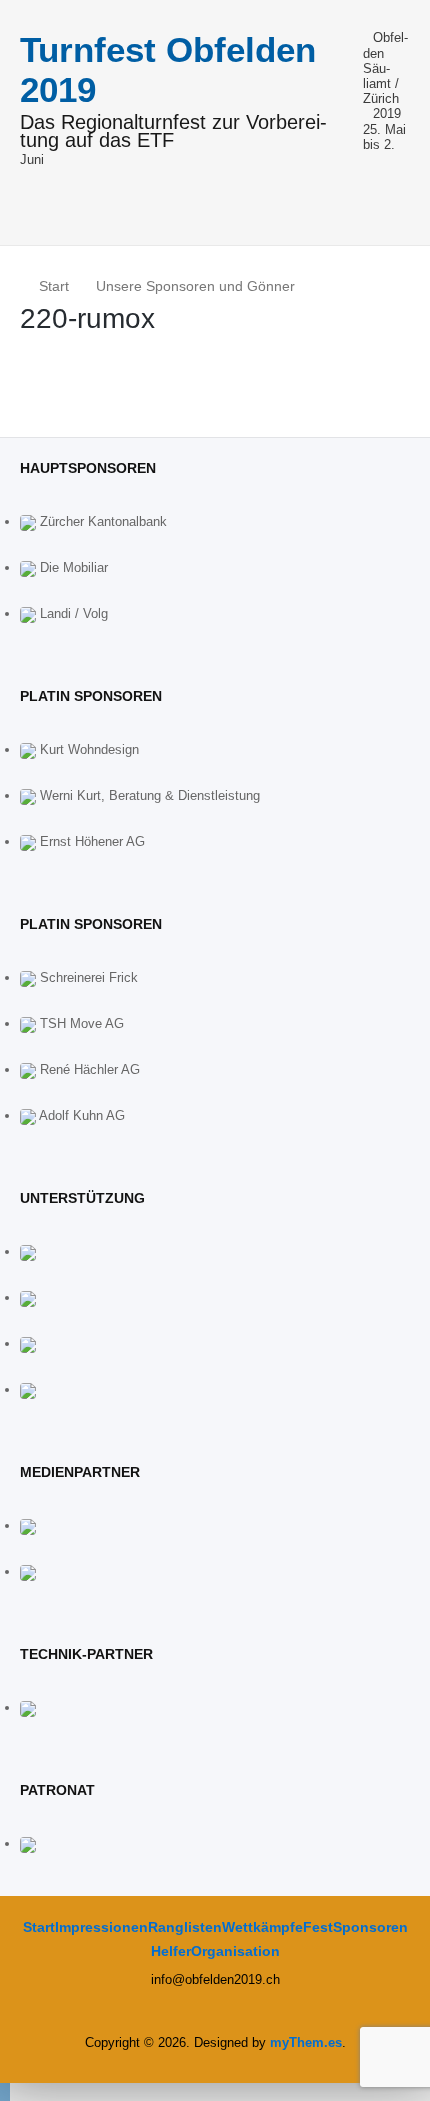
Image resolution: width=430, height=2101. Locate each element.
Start (39, 1927)
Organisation (235, 1951)
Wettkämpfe (262, 1927)
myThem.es (306, 2042)
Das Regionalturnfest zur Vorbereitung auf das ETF (173, 132)
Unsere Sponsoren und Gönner (195, 286)
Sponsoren (370, 1927)
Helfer (171, 1951)
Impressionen (101, 1927)
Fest (318, 1927)
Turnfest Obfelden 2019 (168, 69)
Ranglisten (185, 1927)
